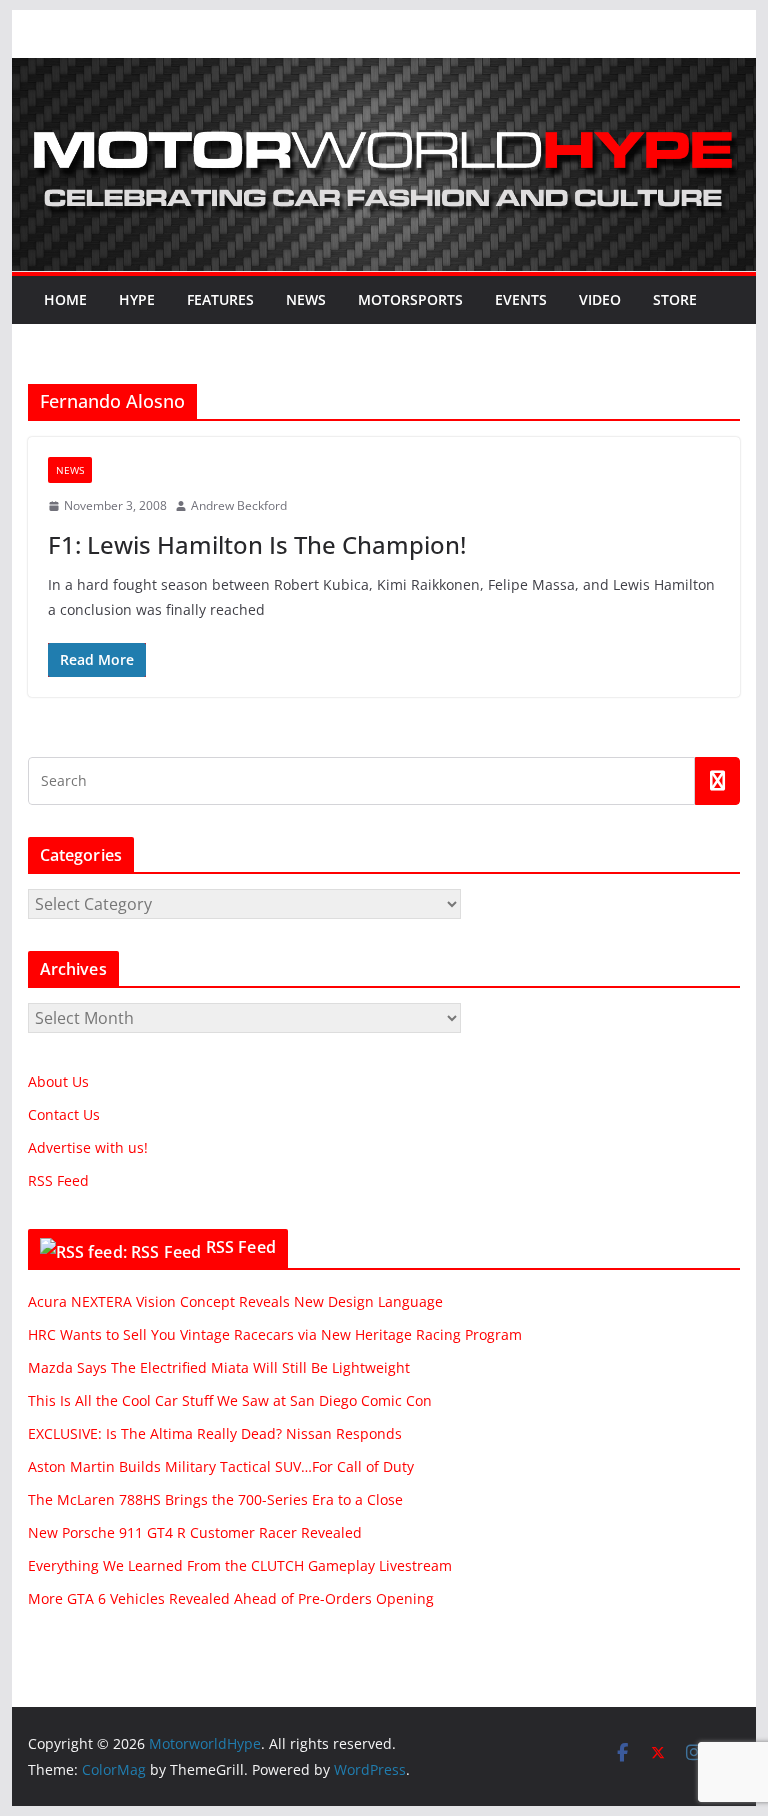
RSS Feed (58, 1180)
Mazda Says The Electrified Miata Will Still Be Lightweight (219, 1367)
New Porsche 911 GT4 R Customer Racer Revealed (195, 1532)
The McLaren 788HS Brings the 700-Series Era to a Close (215, 1499)
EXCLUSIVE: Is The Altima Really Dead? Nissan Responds (215, 1433)
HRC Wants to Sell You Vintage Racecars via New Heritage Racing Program (275, 1334)
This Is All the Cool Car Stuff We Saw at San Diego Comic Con (230, 1400)
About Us (58, 1081)
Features (220, 299)
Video (600, 299)
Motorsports (410, 299)
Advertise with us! (88, 1147)
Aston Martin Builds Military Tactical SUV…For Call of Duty (221, 1466)
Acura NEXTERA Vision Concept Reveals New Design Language (235, 1301)
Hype (137, 299)
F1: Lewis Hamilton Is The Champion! (257, 544)
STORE (675, 299)
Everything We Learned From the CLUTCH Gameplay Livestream (240, 1565)
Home (65, 299)
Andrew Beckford (239, 505)
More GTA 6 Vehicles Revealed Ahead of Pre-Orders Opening (231, 1598)
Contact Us (64, 1114)
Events (521, 299)
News (306, 299)
